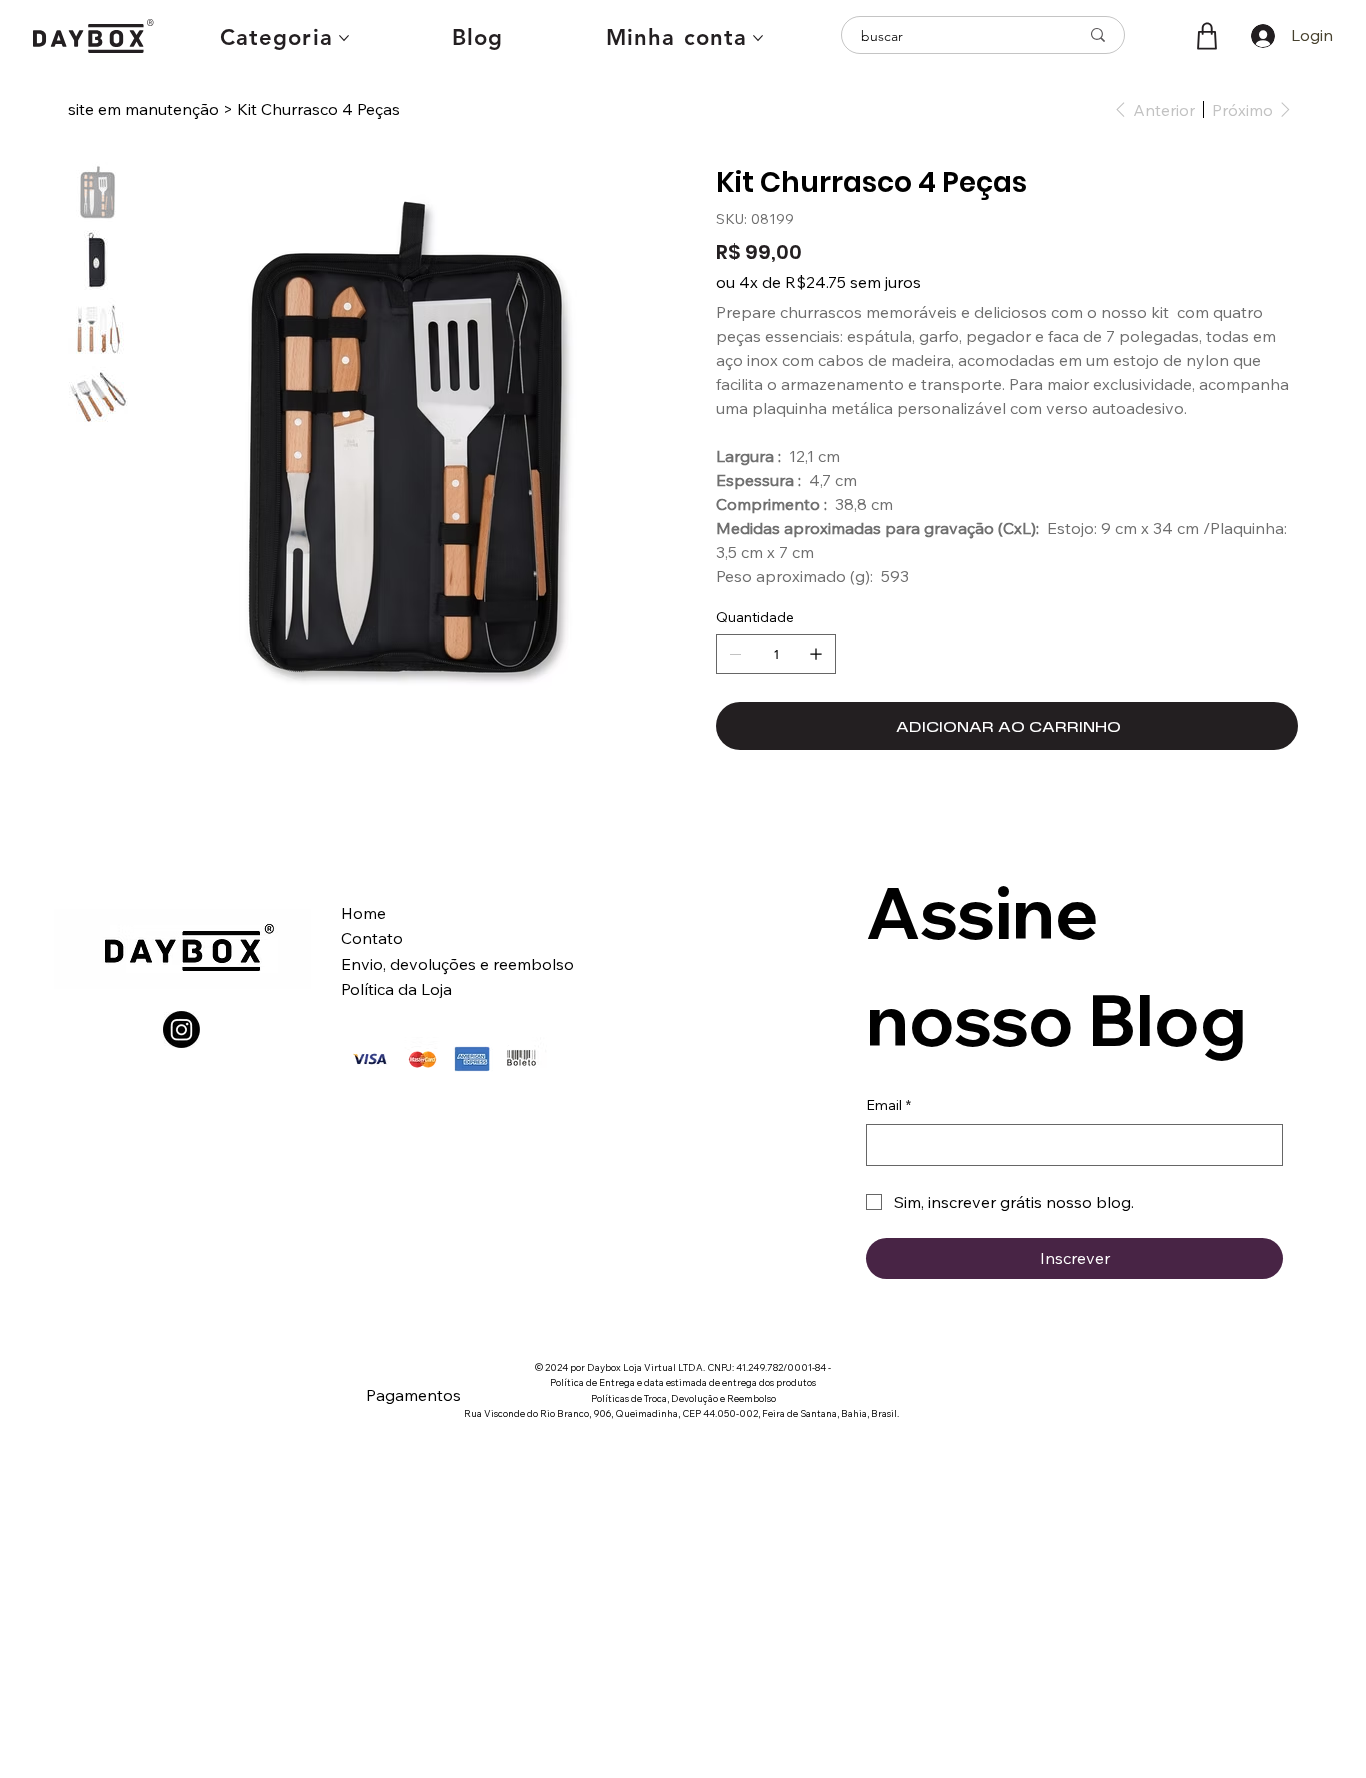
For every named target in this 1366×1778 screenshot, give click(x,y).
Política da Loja (396, 989)
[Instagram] (181, 1029)
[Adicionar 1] (816, 654)
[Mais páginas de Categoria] (344, 38)
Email (888, 1105)
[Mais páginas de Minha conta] (758, 38)
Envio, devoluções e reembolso (459, 964)
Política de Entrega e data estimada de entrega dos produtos (683, 1382)
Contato (372, 938)
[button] (1207, 36)
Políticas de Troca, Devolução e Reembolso (683, 1398)
